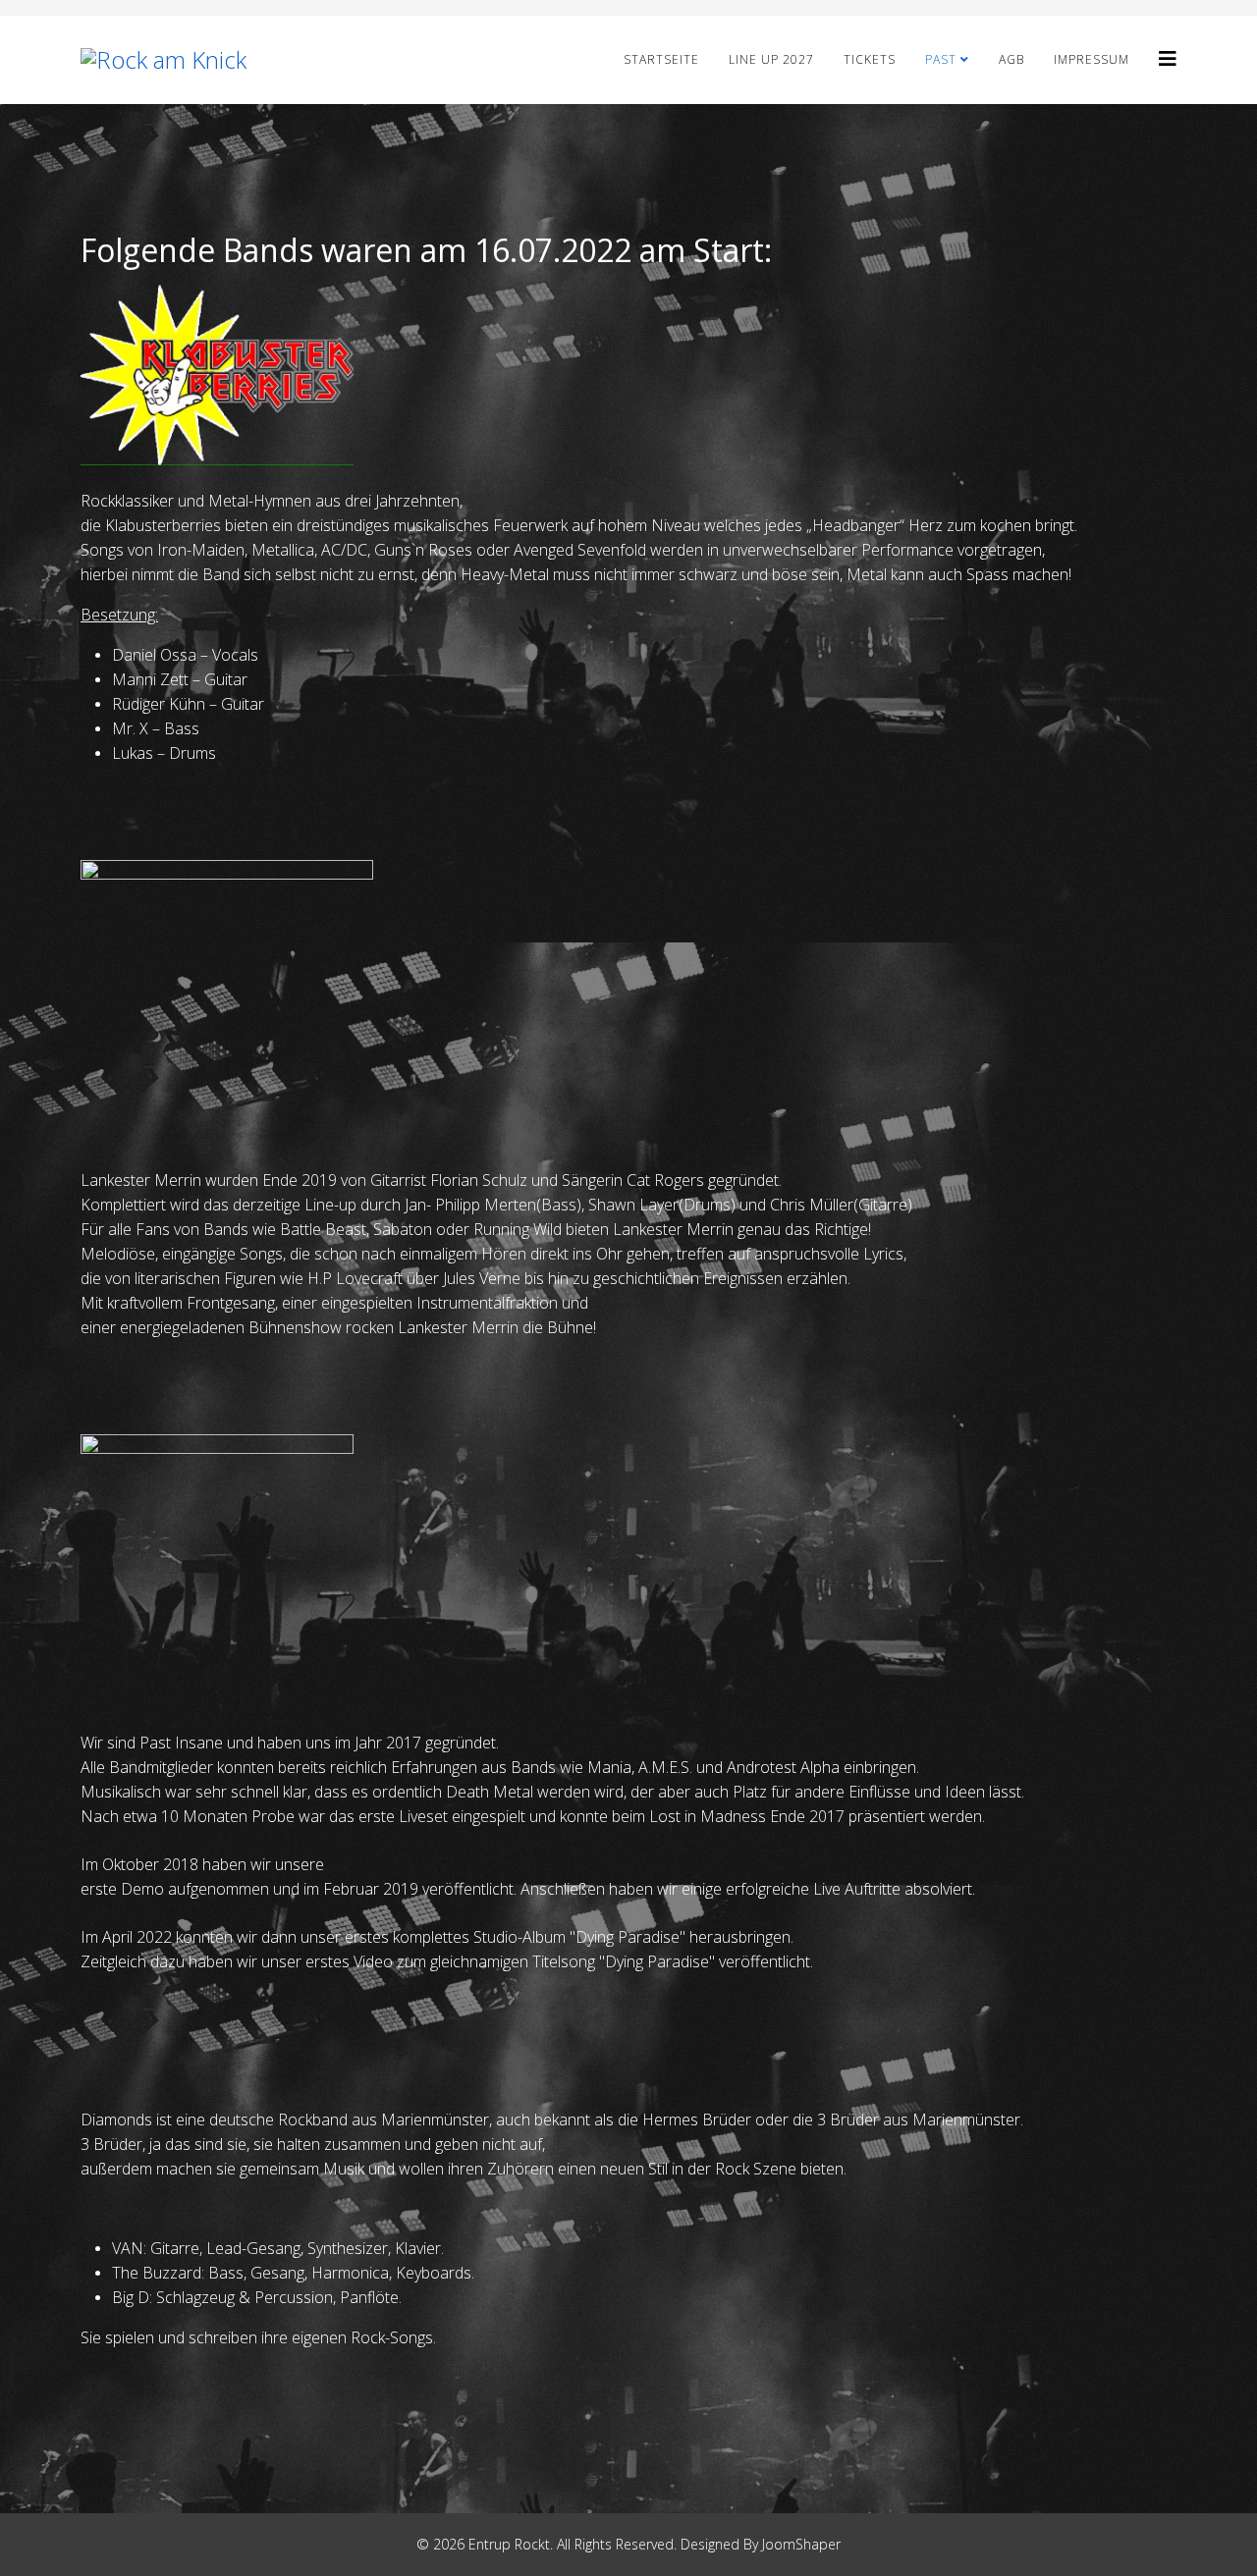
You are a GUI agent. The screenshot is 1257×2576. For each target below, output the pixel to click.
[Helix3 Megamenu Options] (1168, 58)
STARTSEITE (661, 59)
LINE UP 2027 (771, 59)
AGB (1011, 59)
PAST (941, 59)
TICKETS (870, 59)
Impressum (1092, 59)
